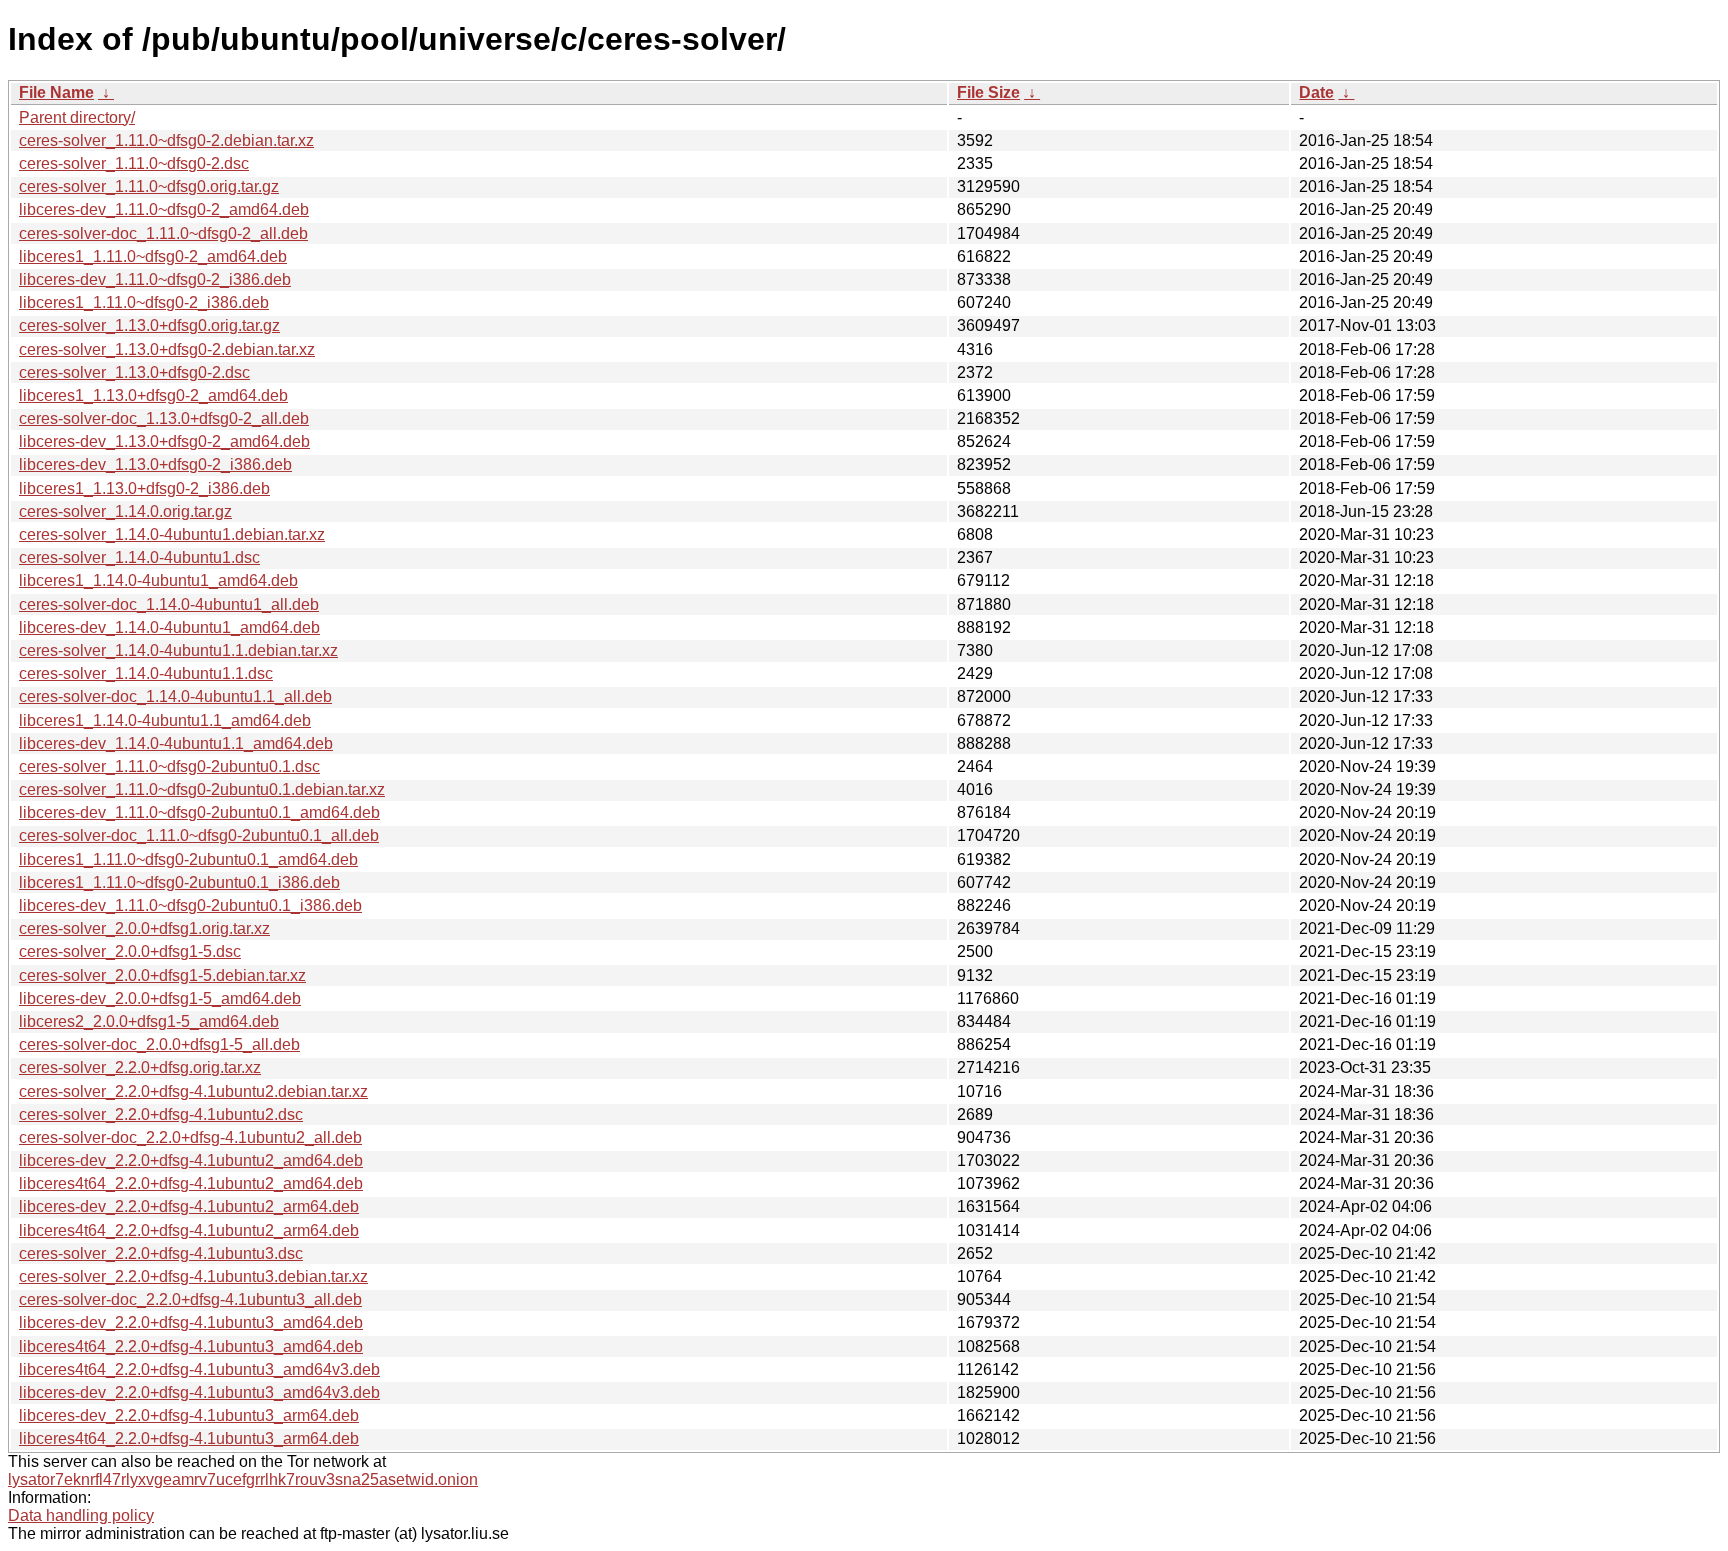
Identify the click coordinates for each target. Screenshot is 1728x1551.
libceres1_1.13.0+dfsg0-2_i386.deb (144, 488)
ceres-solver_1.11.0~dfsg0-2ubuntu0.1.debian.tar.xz (202, 789)
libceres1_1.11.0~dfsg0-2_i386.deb (144, 302)
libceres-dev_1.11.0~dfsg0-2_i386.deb (155, 279)
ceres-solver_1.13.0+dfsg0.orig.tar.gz (149, 325)
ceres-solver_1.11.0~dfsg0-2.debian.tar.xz (166, 140)
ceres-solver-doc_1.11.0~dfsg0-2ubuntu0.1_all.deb (199, 835)
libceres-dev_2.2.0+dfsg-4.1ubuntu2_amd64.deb (191, 1160)
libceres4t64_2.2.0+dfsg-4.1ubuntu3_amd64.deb (191, 1346)
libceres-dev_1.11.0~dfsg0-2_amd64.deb (164, 209)
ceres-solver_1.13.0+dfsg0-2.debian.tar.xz (167, 349)
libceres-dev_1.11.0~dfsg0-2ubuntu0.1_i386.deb (190, 905)
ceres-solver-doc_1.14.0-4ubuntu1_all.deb (169, 604)
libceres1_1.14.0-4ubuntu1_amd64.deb (158, 580)
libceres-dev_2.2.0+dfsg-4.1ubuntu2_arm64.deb (189, 1206)
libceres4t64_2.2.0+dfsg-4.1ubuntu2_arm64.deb (189, 1230)
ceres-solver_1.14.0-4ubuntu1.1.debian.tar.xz (178, 650)
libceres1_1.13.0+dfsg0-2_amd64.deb (153, 395)
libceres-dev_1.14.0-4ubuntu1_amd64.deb (169, 627)
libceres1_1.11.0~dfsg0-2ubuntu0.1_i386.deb (179, 882)
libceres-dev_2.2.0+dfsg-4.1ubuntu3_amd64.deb (191, 1322)
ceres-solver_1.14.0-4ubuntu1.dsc (139, 557)
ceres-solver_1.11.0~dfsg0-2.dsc (134, 163)
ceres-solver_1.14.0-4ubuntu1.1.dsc (146, 673)
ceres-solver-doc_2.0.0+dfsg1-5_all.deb (159, 1044)
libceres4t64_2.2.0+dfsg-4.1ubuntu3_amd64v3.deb (199, 1369)
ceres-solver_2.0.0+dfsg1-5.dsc (130, 951)
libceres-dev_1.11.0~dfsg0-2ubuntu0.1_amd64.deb (199, 812)
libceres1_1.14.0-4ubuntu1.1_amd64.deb (165, 720)
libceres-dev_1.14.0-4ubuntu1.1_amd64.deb (176, 743)
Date (1316, 92)
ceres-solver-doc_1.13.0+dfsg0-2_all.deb (164, 418)
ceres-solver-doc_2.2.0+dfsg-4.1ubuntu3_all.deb (190, 1299)
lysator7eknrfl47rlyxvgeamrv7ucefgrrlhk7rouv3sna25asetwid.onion (243, 1479)
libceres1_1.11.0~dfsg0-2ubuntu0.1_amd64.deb (188, 859)
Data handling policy (81, 1515)
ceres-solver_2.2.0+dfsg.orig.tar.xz (140, 1067)
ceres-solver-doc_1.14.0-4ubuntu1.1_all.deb (175, 696)
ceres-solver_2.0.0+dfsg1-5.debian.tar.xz (162, 975)
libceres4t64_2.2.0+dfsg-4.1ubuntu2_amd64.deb (191, 1183)
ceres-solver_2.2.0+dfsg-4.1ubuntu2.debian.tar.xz (193, 1091)
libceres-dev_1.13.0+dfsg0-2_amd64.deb (164, 441)
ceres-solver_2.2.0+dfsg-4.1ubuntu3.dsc (161, 1253)
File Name (56, 92)
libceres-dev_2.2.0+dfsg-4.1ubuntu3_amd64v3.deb (199, 1392)
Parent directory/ (77, 117)
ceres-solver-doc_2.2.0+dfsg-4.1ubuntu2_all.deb (190, 1137)
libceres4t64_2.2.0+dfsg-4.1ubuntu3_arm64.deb (189, 1438)
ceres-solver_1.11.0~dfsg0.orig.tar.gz (149, 186)
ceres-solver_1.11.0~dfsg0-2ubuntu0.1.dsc (169, 766)
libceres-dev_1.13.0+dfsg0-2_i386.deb (155, 464)
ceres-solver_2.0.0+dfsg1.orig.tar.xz (144, 928)
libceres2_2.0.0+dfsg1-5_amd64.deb (149, 1021)
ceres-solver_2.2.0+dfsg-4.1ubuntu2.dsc (161, 1114)
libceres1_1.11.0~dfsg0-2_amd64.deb (153, 256)
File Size (988, 92)
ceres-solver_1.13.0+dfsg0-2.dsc (134, 372)
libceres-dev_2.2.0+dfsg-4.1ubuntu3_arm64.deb (189, 1415)
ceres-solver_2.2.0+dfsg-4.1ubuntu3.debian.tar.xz (193, 1276)
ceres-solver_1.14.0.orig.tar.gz (125, 511)
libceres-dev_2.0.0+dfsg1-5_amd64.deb (160, 998)
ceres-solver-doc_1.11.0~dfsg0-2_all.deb (163, 233)
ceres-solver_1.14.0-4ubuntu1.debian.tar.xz (172, 534)
